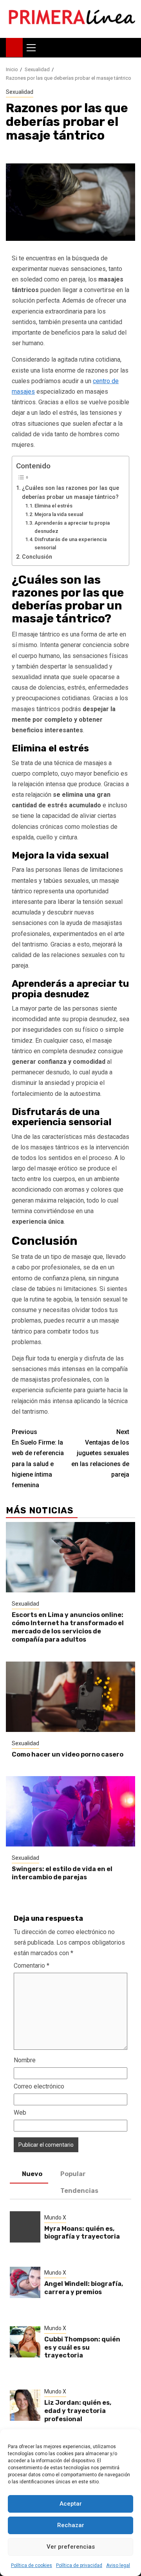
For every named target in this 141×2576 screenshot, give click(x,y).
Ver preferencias (71, 2547)
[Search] (129, 48)
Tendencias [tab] (79, 2191)
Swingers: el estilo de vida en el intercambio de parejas (62, 1873)
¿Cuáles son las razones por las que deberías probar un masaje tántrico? (70, 493)
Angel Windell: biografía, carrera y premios (84, 2288)
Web (20, 2113)
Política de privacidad (79, 2565)
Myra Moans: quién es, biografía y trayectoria (82, 2233)
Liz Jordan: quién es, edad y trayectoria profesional (78, 2411)
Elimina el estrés (53, 506)
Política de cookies (32, 2565)
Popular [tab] (73, 2174)
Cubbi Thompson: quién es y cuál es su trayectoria (82, 2347)
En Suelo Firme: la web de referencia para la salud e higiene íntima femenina (38, 1458)
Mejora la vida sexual (59, 514)
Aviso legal (118, 2565)
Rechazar (71, 2525)
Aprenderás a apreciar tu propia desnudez (72, 527)
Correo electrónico (39, 2086)
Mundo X (55, 2217)
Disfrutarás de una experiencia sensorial (70, 543)
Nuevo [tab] (32, 2174)
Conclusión (37, 557)
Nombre (25, 2060)
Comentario (32, 1966)
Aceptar (71, 2504)
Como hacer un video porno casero (68, 1754)
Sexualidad (20, 92)
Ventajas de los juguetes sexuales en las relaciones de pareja (100, 1453)
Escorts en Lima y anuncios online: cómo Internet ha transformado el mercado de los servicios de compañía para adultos (68, 1627)
